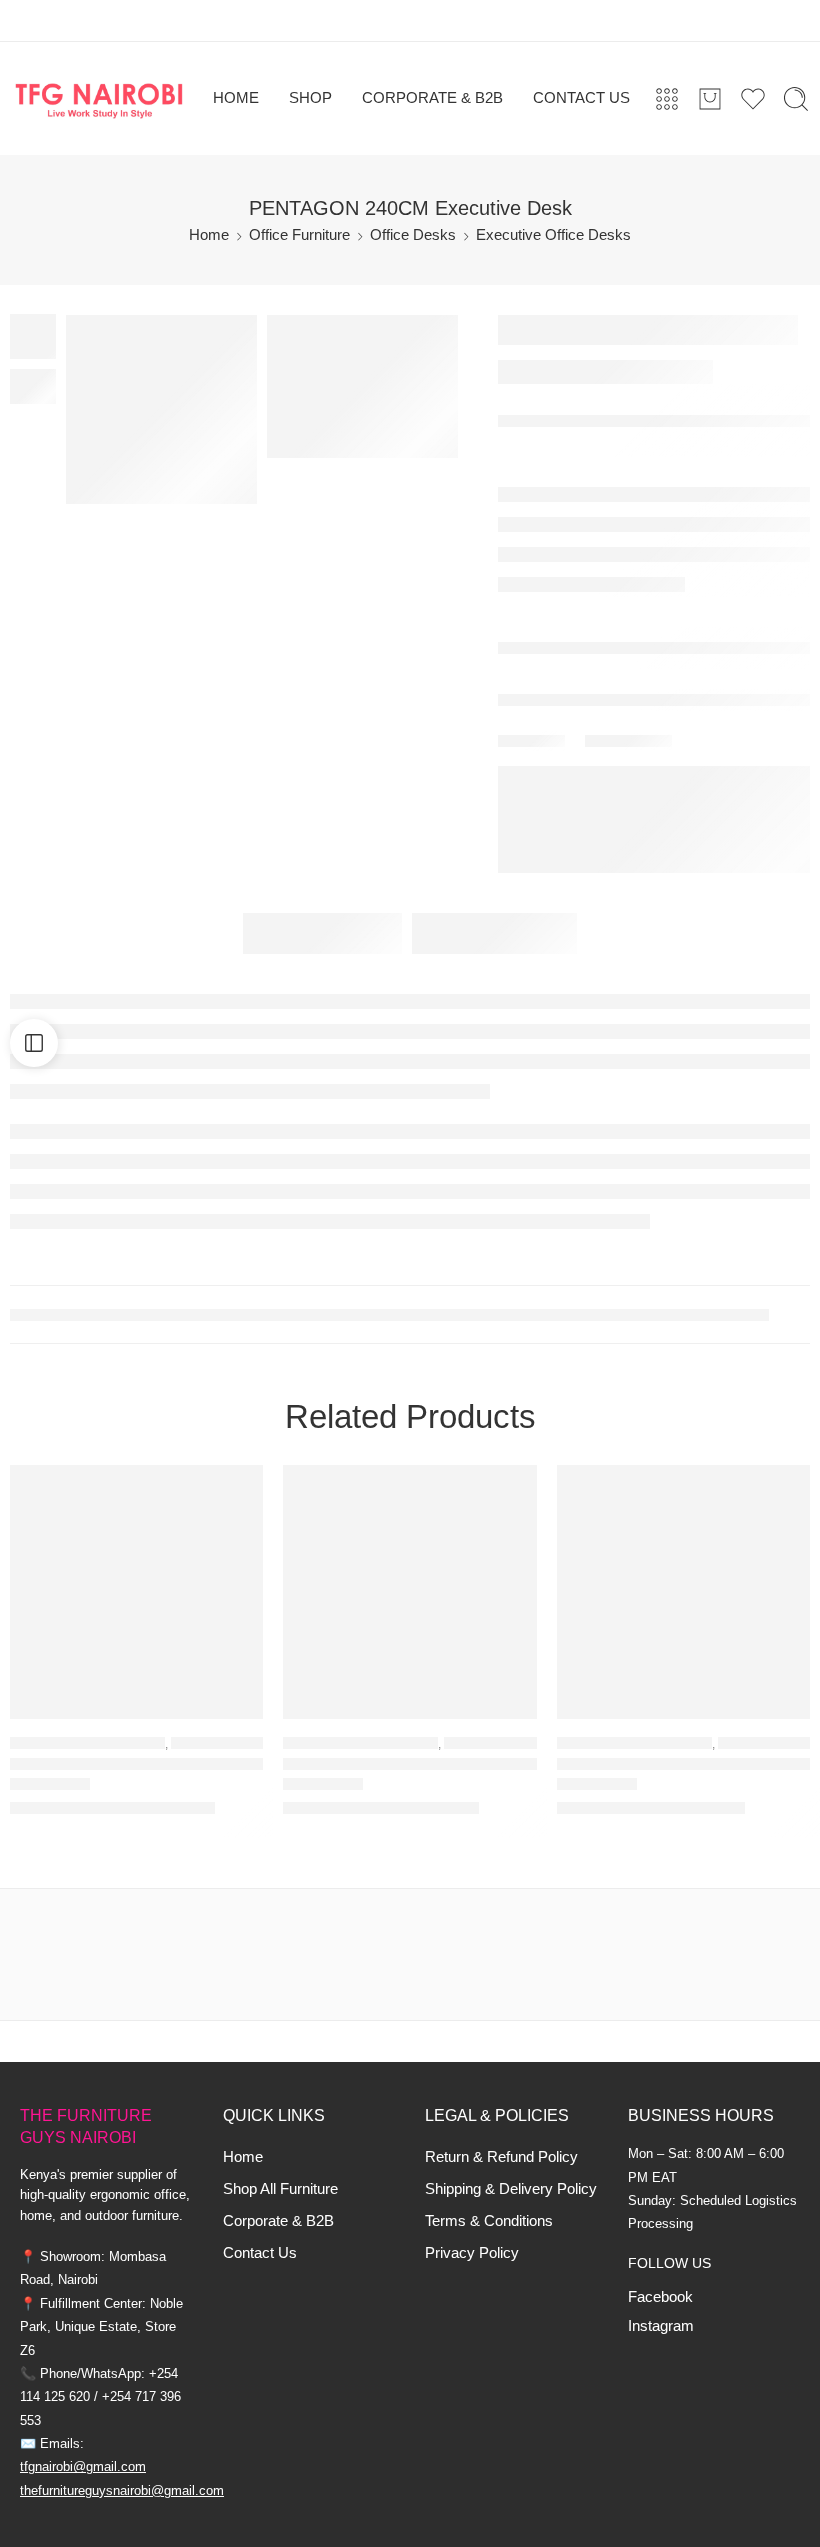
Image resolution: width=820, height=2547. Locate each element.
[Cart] (710, 99)
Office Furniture (299, 235)
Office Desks (413, 235)
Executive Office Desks (553, 235)
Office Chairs (764, 1743)
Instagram (661, 2326)
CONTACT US (581, 98)
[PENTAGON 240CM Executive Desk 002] (161, 409)
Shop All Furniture (280, 2189)
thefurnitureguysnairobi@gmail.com (122, 2490)
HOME (236, 98)
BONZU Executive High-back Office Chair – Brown (136, 1764)
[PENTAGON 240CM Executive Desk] (362, 386)
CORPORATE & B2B (432, 98)
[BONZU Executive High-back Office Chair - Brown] (136, 1591)
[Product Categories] (667, 99)
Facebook (660, 2297)
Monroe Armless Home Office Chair (683, 1764)
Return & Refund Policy (501, 2157)
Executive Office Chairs (252, 1743)
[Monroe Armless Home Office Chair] (683, 1591)
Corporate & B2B (278, 2221)
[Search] (796, 99)
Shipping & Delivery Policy (511, 2189)
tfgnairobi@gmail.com (83, 2466)
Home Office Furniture (87, 1743)
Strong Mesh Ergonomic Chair (395, 1764)
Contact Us (260, 2253)
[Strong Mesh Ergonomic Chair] (409, 1591)
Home (209, 235)
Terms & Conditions (489, 2221)
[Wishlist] (234, 1493)
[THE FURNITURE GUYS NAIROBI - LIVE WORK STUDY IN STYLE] (99, 99)
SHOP (310, 98)
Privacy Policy (472, 2253)
